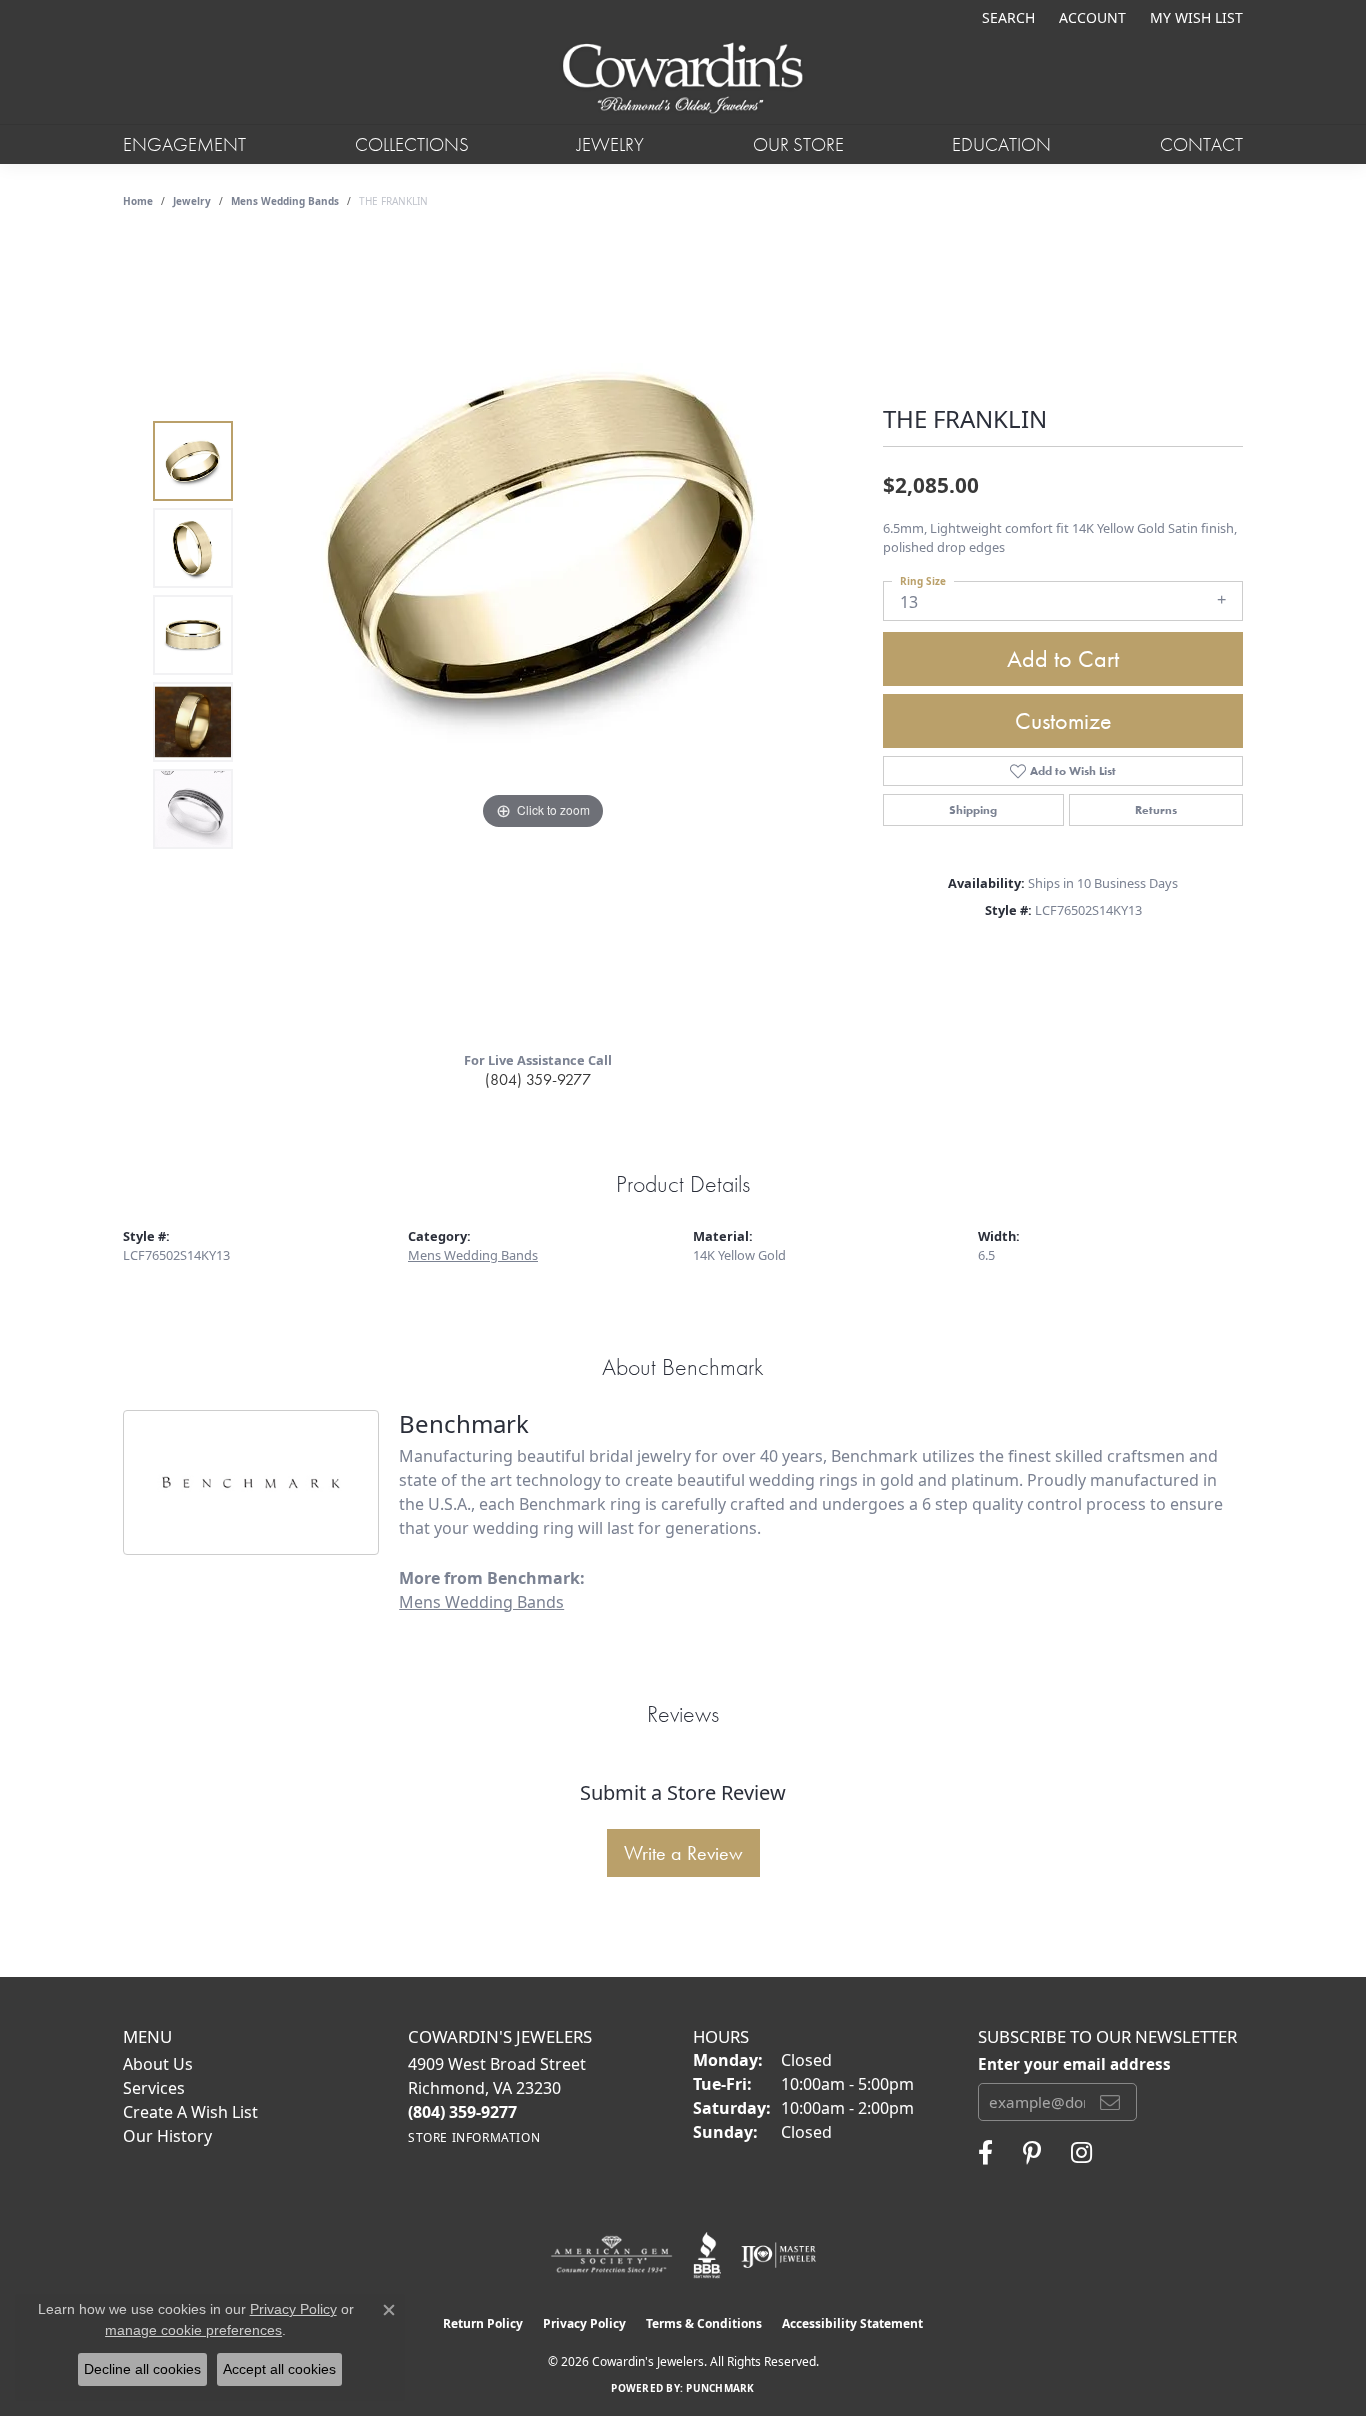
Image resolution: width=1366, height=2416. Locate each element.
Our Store (798, 144)
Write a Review (683, 1853)
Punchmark (720, 2388)
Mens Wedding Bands (285, 201)
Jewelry (610, 144)
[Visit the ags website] (611, 2255)
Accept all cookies (279, 2369)
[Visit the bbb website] (707, 2255)
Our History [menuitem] (167, 2136)
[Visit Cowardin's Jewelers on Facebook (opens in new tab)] (985, 2153)
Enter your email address (1074, 2064)
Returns (1156, 810)
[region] (543, 635)
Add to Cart (1063, 658)
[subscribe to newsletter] (1110, 2102)
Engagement (184, 144)
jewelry (192, 201)
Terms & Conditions (704, 2323)
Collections (412, 144)
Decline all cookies (142, 2369)
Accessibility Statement (852, 2323)
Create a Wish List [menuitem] (190, 2112)
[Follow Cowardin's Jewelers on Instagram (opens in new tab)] (1081, 2153)
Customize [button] (1063, 720)
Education (1001, 144)
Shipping (973, 810)
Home (138, 201)
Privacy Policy (584, 2323)
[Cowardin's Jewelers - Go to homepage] (683, 79)
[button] (1006, 17)
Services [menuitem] (154, 2088)
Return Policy (483, 2323)
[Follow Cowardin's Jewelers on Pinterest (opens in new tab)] (1032, 2153)
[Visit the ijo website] (778, 2255)
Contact (1201, 144)
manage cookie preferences (193, 2330)
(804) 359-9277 (538, 1079)
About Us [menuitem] (158, 2064)
